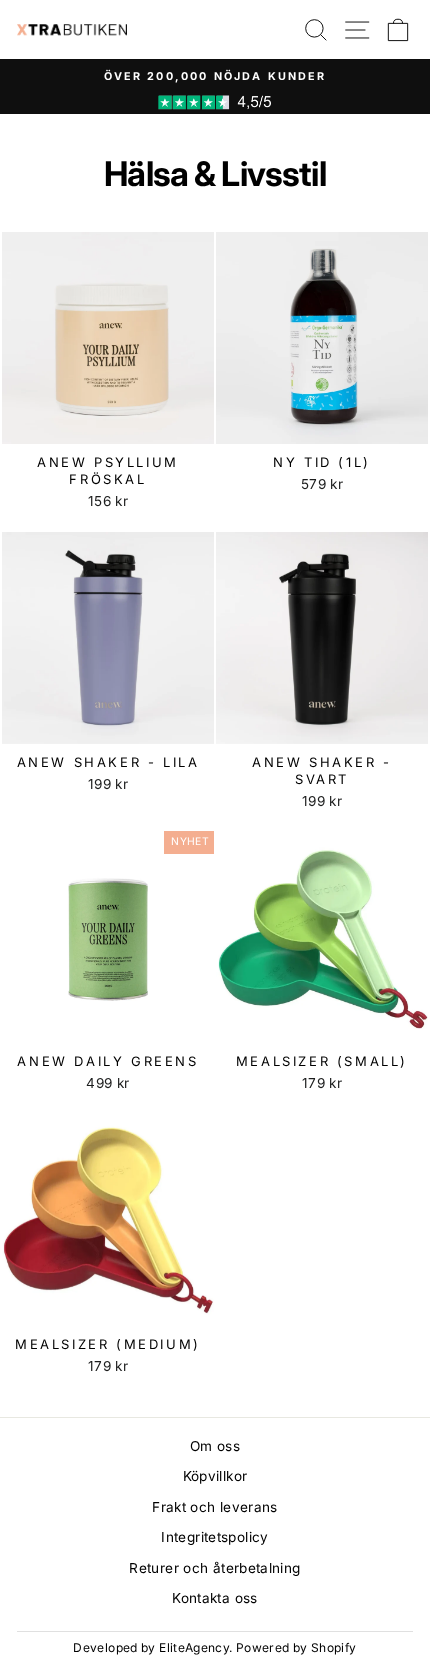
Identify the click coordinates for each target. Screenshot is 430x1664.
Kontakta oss (214, 1598)
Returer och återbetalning (214, 1568)
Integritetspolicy (214, 1537)
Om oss (215, 1446)
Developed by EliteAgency (151, 1647)
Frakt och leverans (215, 1507)
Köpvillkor (215, 1476)
